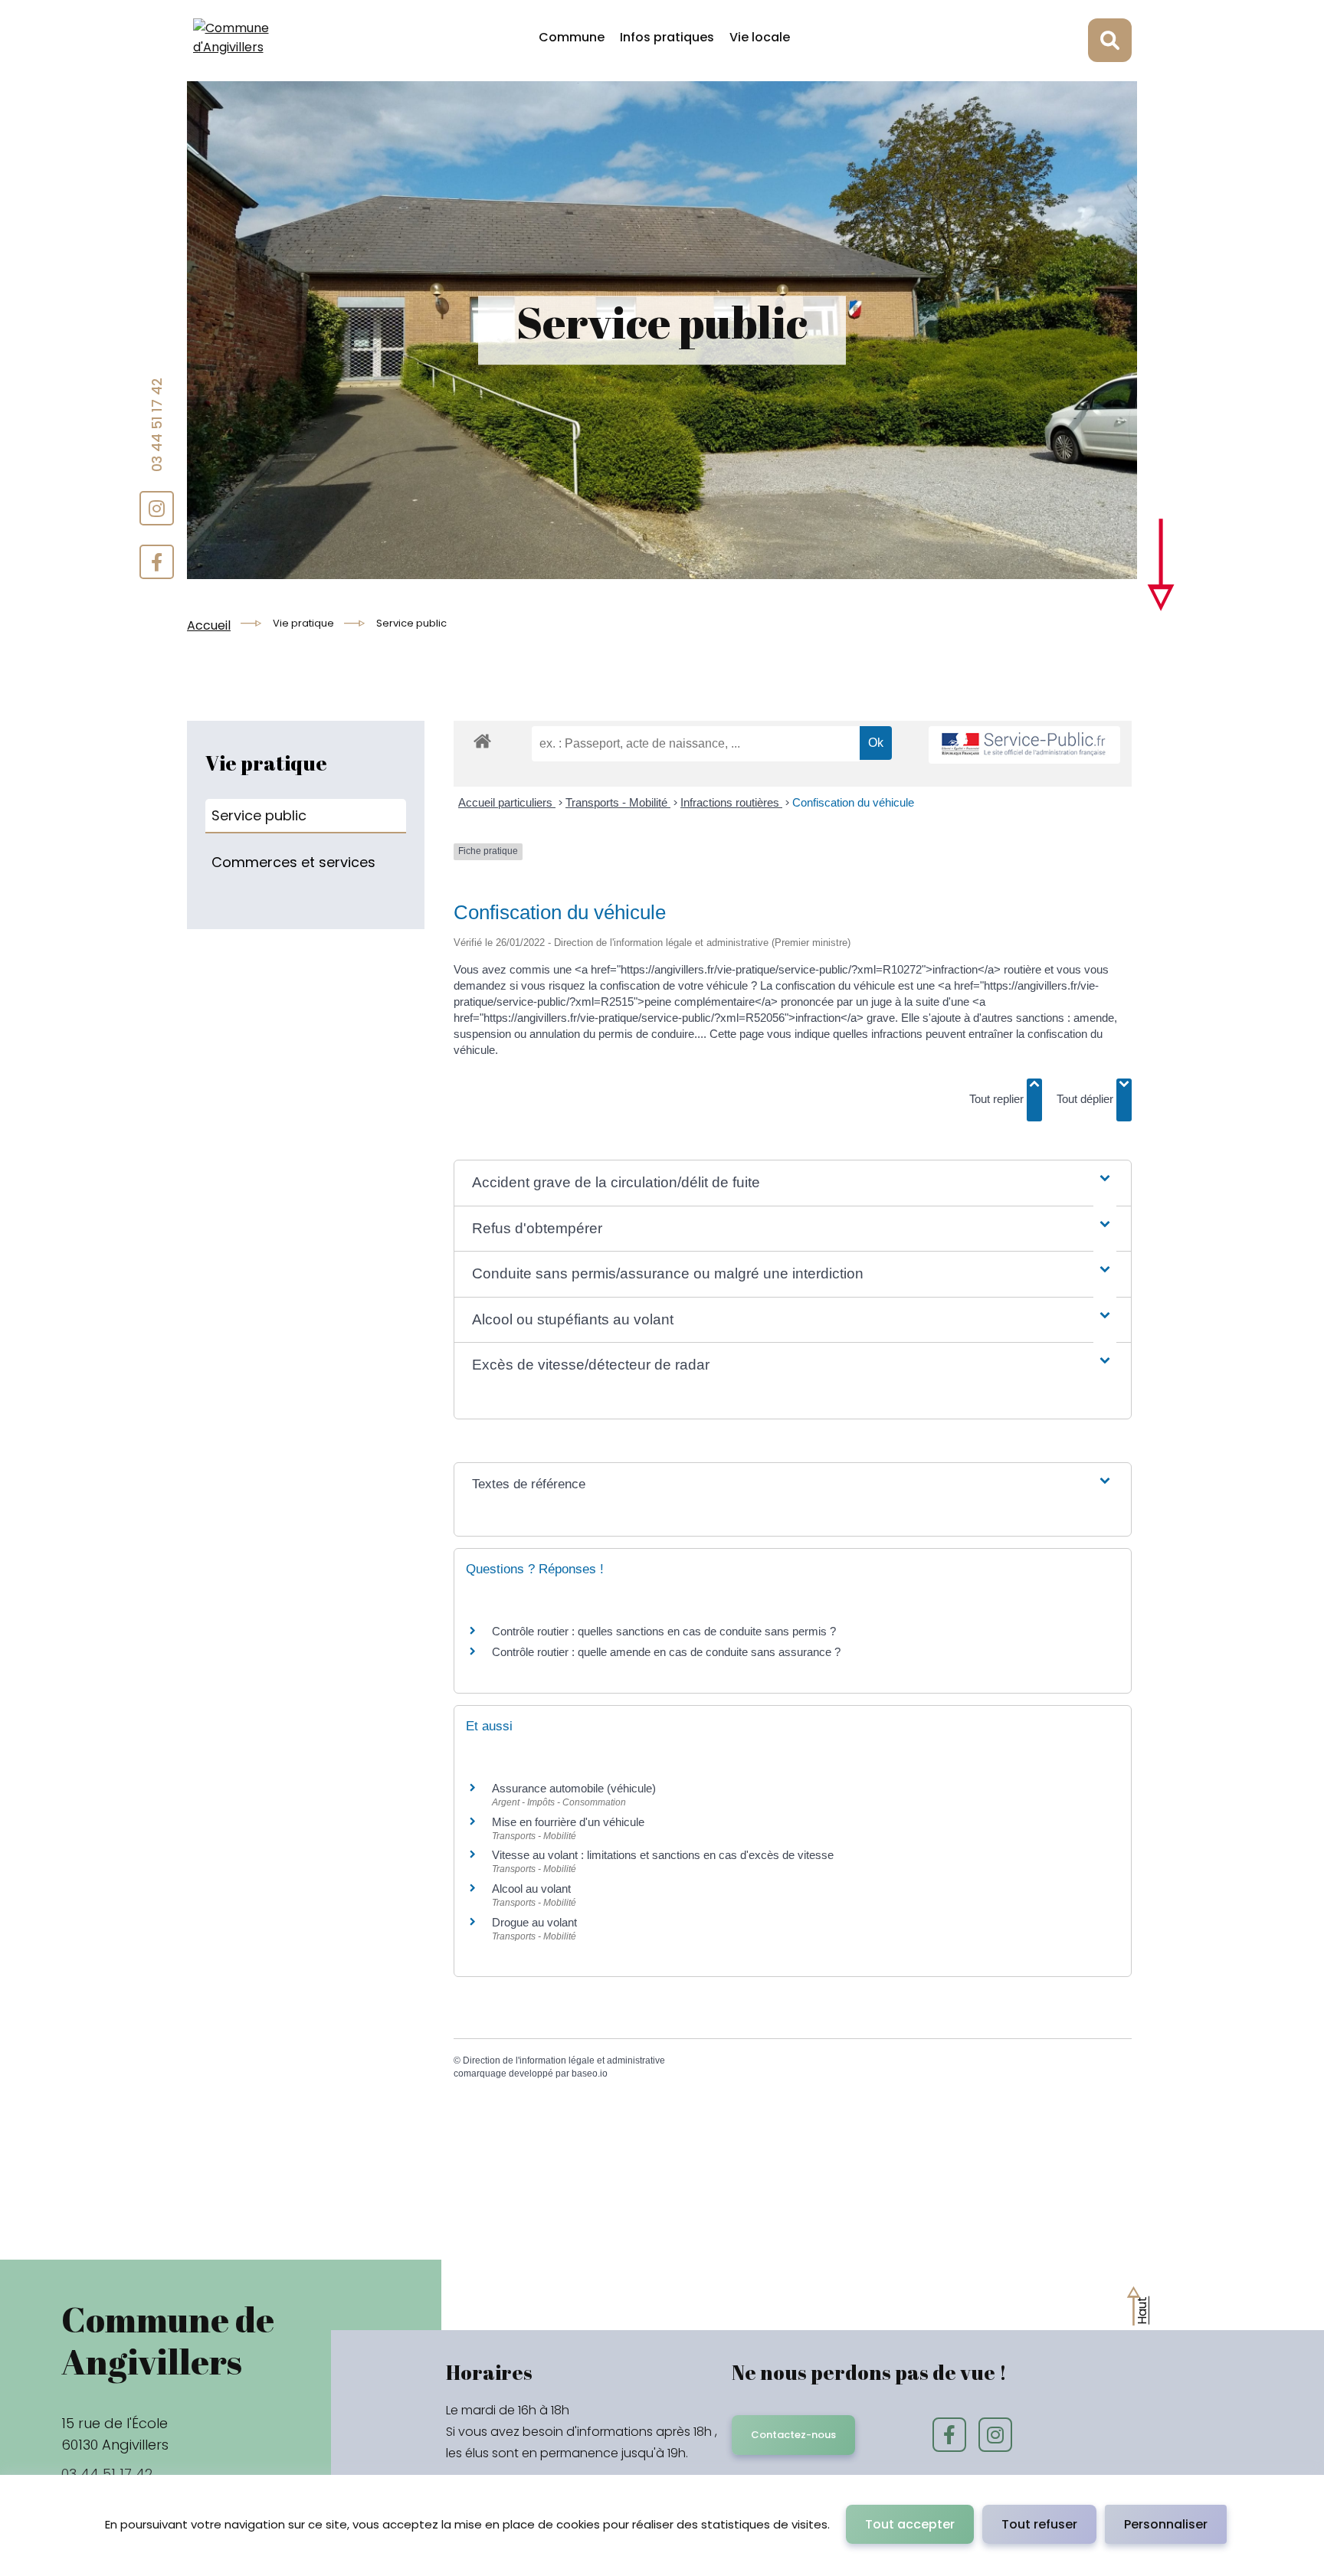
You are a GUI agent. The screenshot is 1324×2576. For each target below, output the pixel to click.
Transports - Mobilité (618, 802)
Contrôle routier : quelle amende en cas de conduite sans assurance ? (666, 1652)
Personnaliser (1166, 2524)
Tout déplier (1086, 1099)
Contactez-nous (793, 2435)
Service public (259, 815)
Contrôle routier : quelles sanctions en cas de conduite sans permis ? (664, 1631)
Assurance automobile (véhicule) (574, 1788)
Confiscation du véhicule (853, 802)
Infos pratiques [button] (667, 37)
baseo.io (590, 2074)
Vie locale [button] (760, 37)
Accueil (209, 625)
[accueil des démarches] (482, 754)
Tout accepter (910, 2524)
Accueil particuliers (507, 802)
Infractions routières (731, 802)
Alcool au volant (531, 1889)
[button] (792, 1183)
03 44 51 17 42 (157, 425)
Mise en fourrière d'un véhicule (568, 1822)
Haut (1142, 2310)
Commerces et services (293, 862)
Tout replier (998, 1099)
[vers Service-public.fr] (1024, 745)
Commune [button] (572, 37)
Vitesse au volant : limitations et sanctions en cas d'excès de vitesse (663, 1855)
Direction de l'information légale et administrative (564, 2060)
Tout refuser (1039, 2524)
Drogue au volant (534, 1922)
